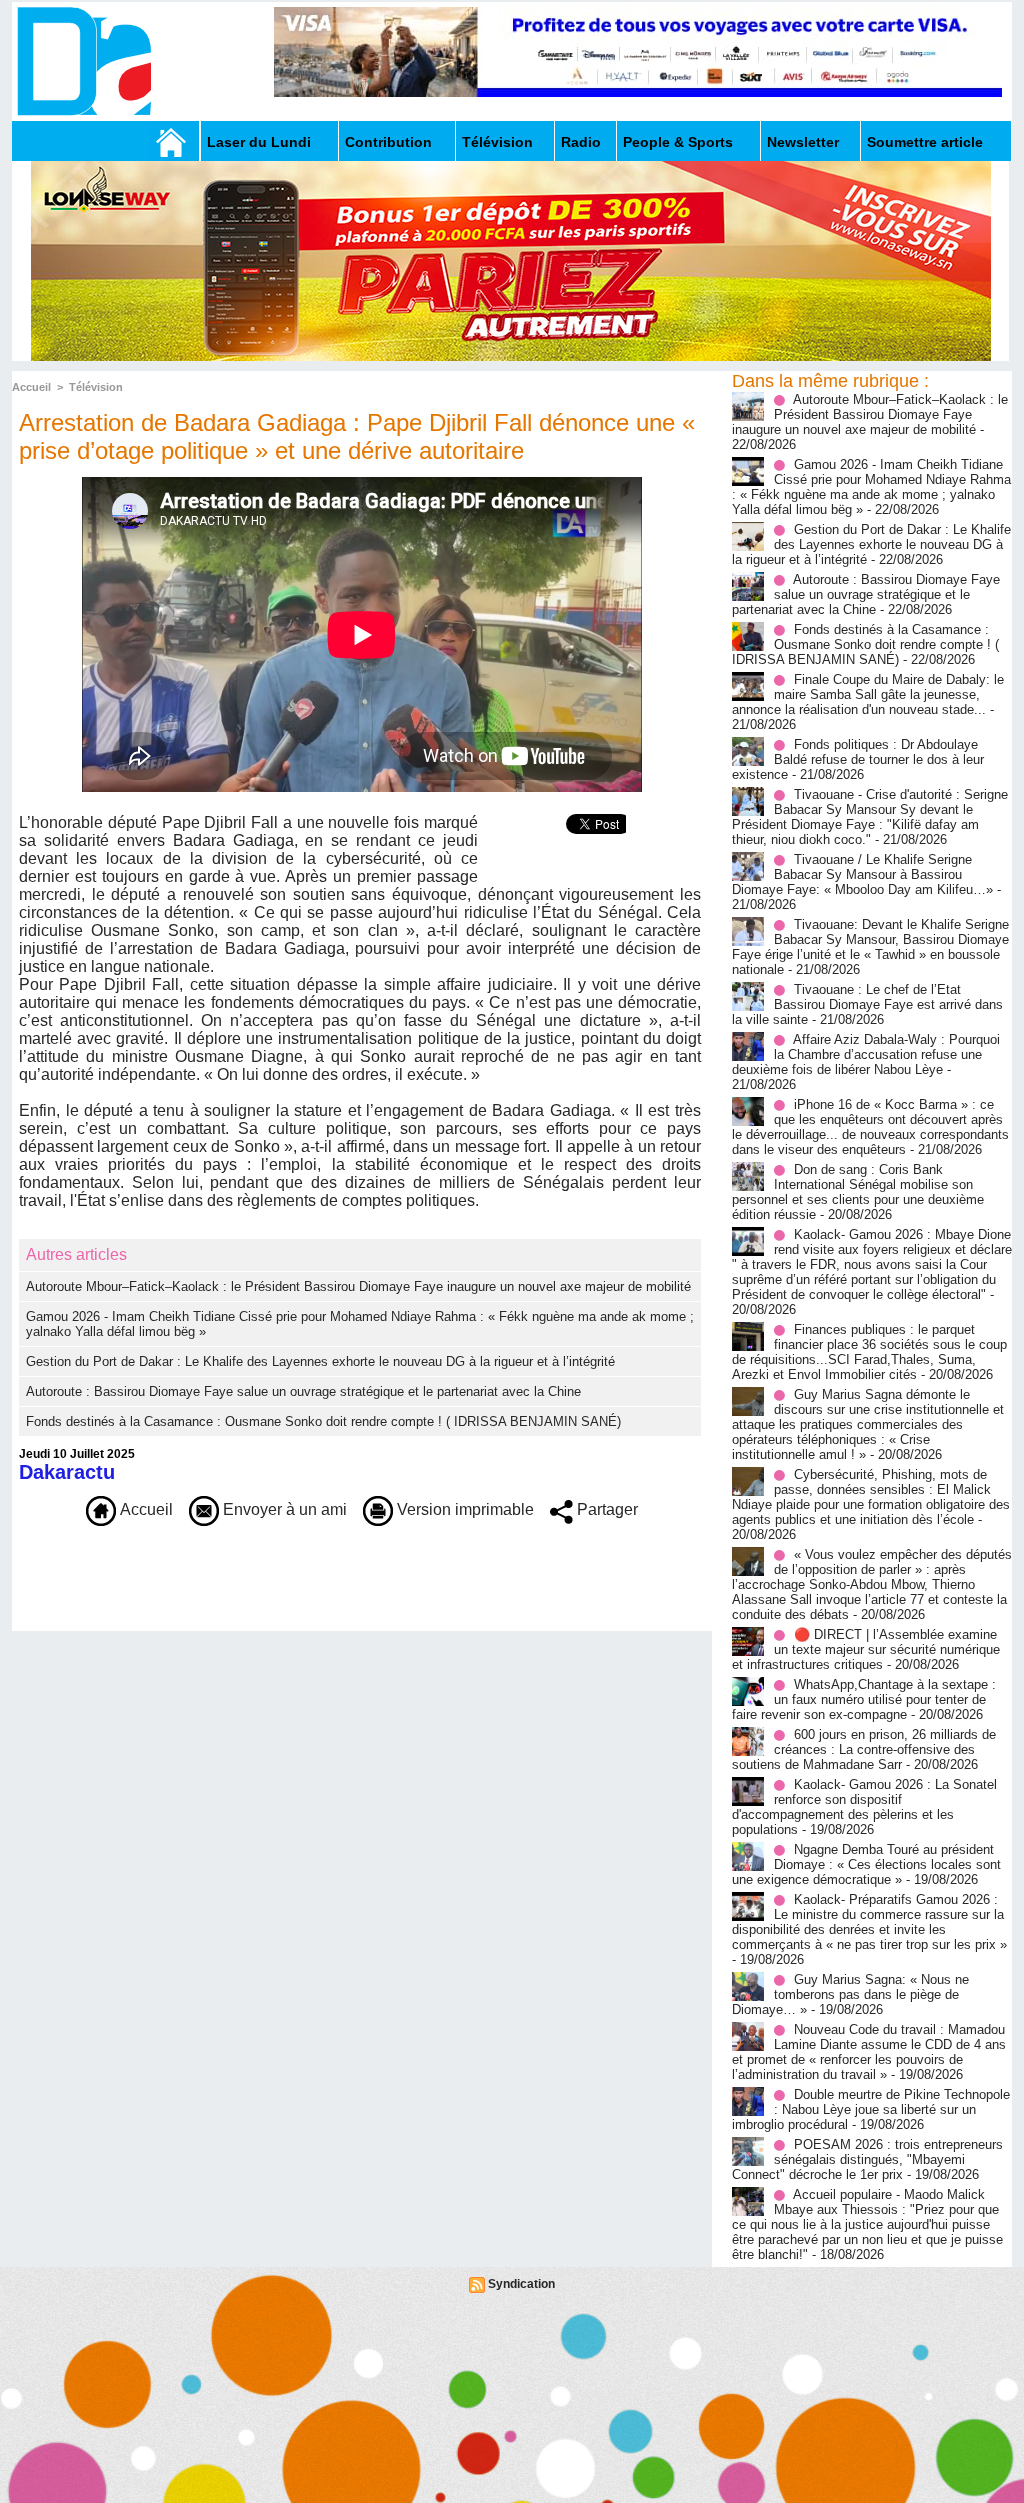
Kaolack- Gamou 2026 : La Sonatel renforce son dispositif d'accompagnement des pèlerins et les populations (864, 1807)
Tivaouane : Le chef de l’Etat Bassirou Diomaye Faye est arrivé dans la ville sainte (867, 1004)
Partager (605, 1509)
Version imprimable (463, 1509)
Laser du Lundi (259, 142)
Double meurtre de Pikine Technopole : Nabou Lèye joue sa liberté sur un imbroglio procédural (871, 2109)
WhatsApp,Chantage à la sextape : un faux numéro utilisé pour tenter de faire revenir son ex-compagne (864, 1699)
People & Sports (678, 142)
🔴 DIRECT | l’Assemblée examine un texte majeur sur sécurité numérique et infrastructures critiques (866, 1649)
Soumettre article (925, 142)
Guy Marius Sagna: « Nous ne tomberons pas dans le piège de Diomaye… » (850, 1994)
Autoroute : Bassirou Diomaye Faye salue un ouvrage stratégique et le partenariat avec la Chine (303, 1391)
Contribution (388, 142)
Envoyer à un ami (283, 1509)
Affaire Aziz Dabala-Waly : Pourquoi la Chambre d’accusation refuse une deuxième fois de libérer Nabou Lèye (866, 1054)
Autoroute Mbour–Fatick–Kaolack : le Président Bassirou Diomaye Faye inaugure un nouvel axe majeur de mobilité (358, 1286)
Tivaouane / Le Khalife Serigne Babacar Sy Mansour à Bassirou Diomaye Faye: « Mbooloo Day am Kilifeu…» (862, 874)
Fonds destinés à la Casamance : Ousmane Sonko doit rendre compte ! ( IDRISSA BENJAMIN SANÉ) (323, 1421)
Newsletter (803, 142)
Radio (581, 142)
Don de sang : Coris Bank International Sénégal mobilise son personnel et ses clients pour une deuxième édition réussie (858, 1192)
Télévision (497, 142)
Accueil (31, 387)
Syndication (521, 2284)
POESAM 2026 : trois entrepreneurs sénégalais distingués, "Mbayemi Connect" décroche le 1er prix (867, 2159)
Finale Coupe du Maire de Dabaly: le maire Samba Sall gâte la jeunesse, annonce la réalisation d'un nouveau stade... (868, 694)
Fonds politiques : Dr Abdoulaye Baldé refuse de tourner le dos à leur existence (858, 759)
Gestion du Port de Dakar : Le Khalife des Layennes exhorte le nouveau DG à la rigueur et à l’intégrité (320, 1361)
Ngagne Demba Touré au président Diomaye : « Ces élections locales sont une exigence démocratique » (866, 1864)
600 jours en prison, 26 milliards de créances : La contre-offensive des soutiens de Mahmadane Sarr (864, 1749)
